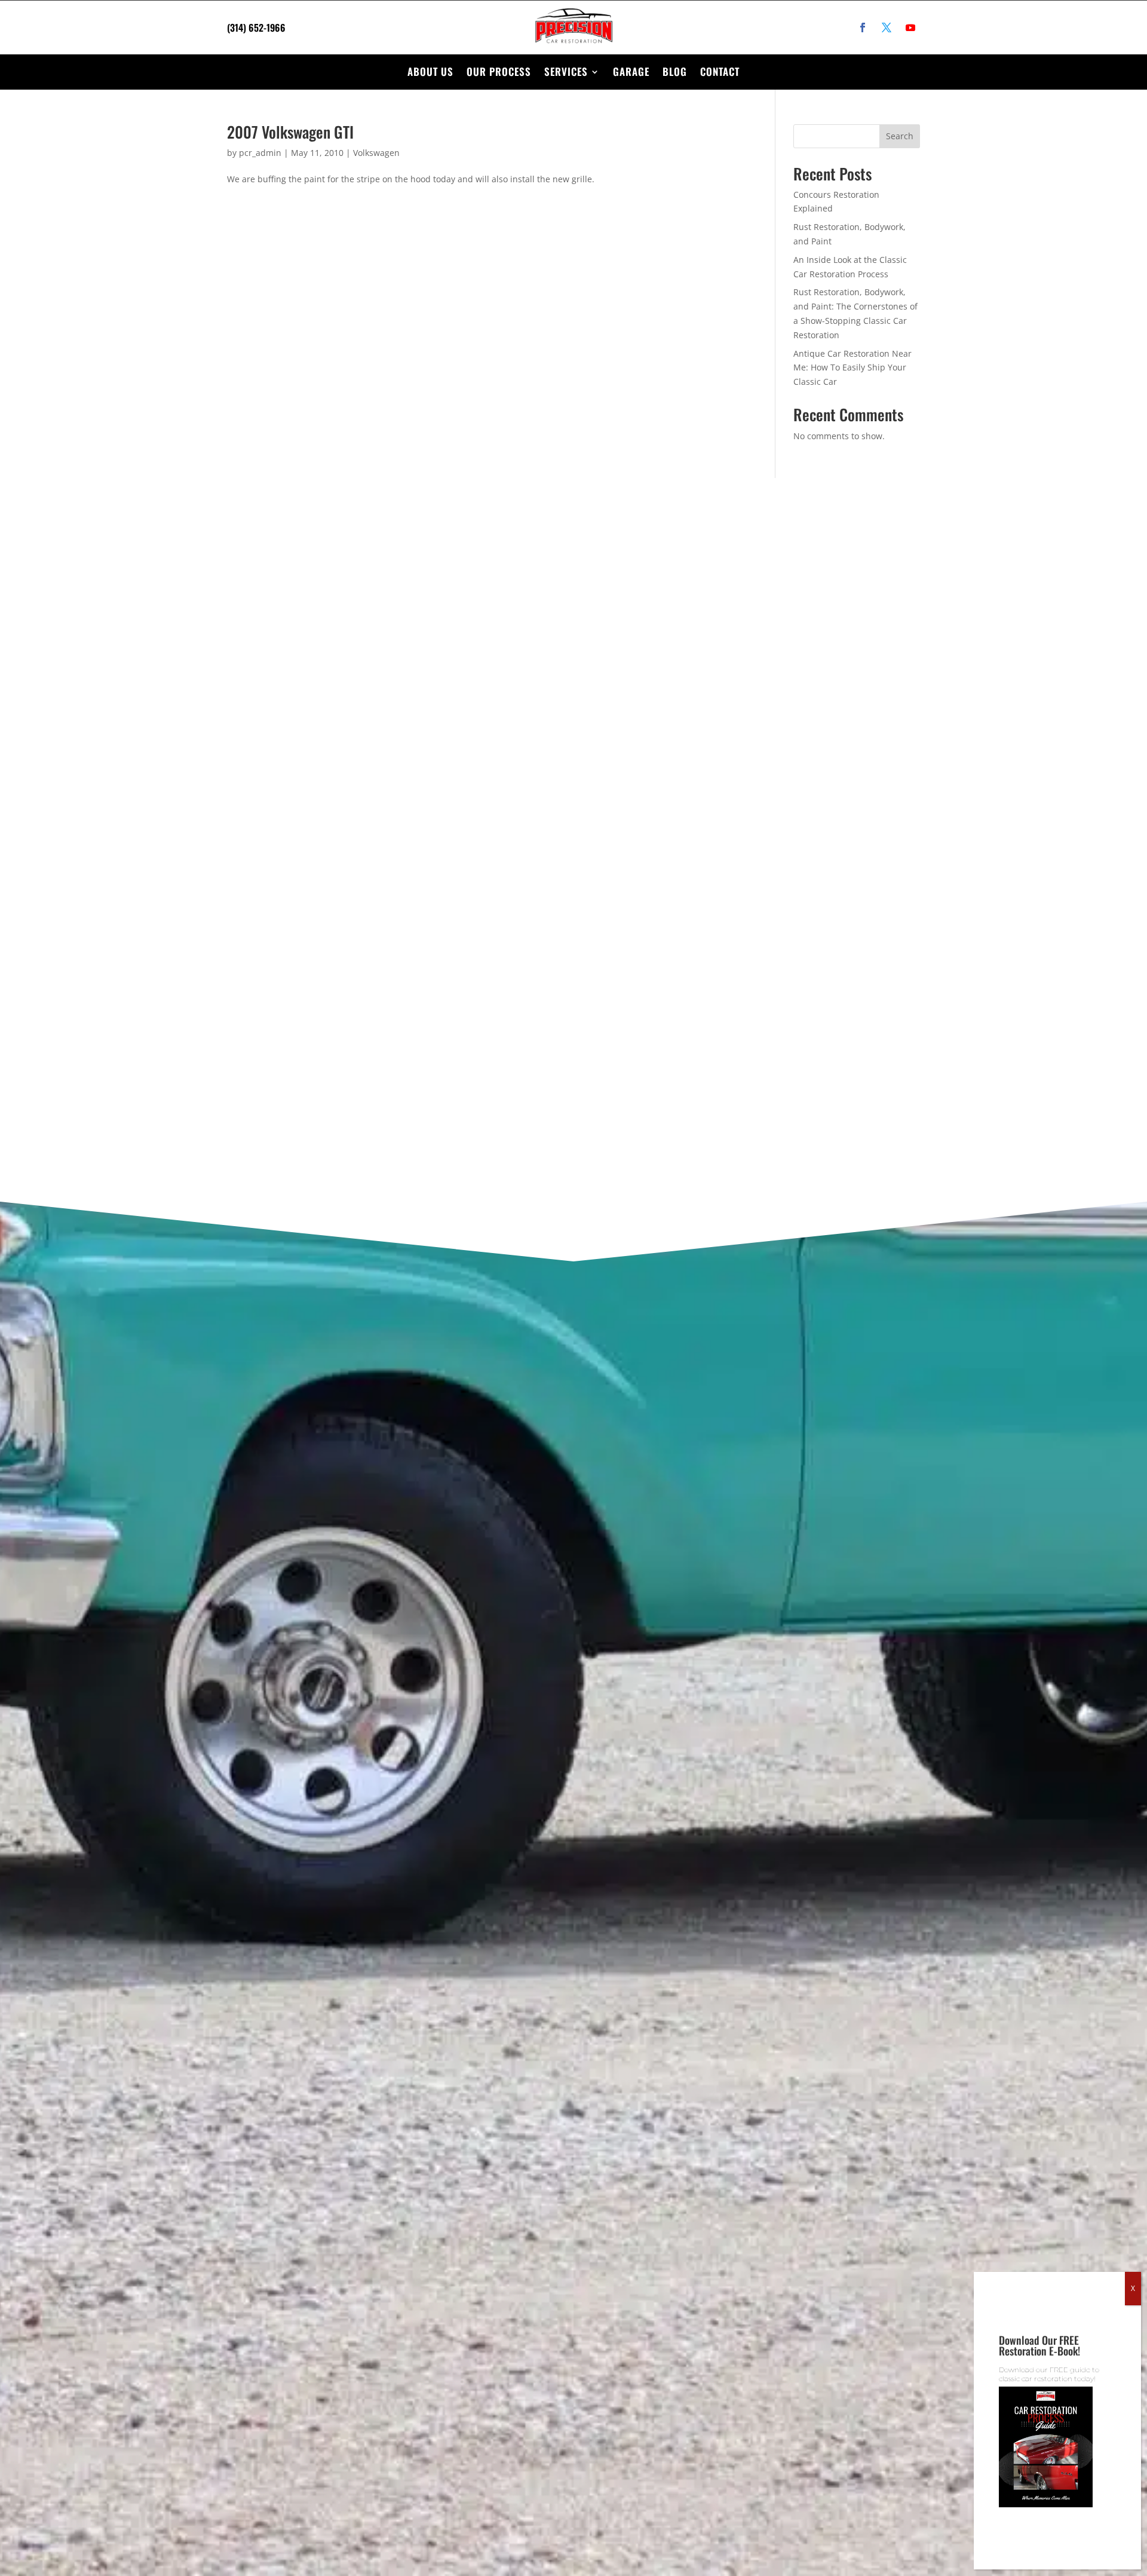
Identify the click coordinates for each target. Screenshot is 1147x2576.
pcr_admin (260, 153)
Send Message (649, 1091)
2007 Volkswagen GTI (290, 132)
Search (900, 136)
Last (832, 675)
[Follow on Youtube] (910, 27)
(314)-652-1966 (188, 661)
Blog (675, 71)
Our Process (499, 71)
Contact (720, 71)
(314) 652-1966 (256, 27)
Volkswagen (376, 153)
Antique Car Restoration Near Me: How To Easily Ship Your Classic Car (852, 368)
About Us (430, 71)
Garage (631, 71)
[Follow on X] (887, 27)
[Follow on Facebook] (863, 27)
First (617, 675)
